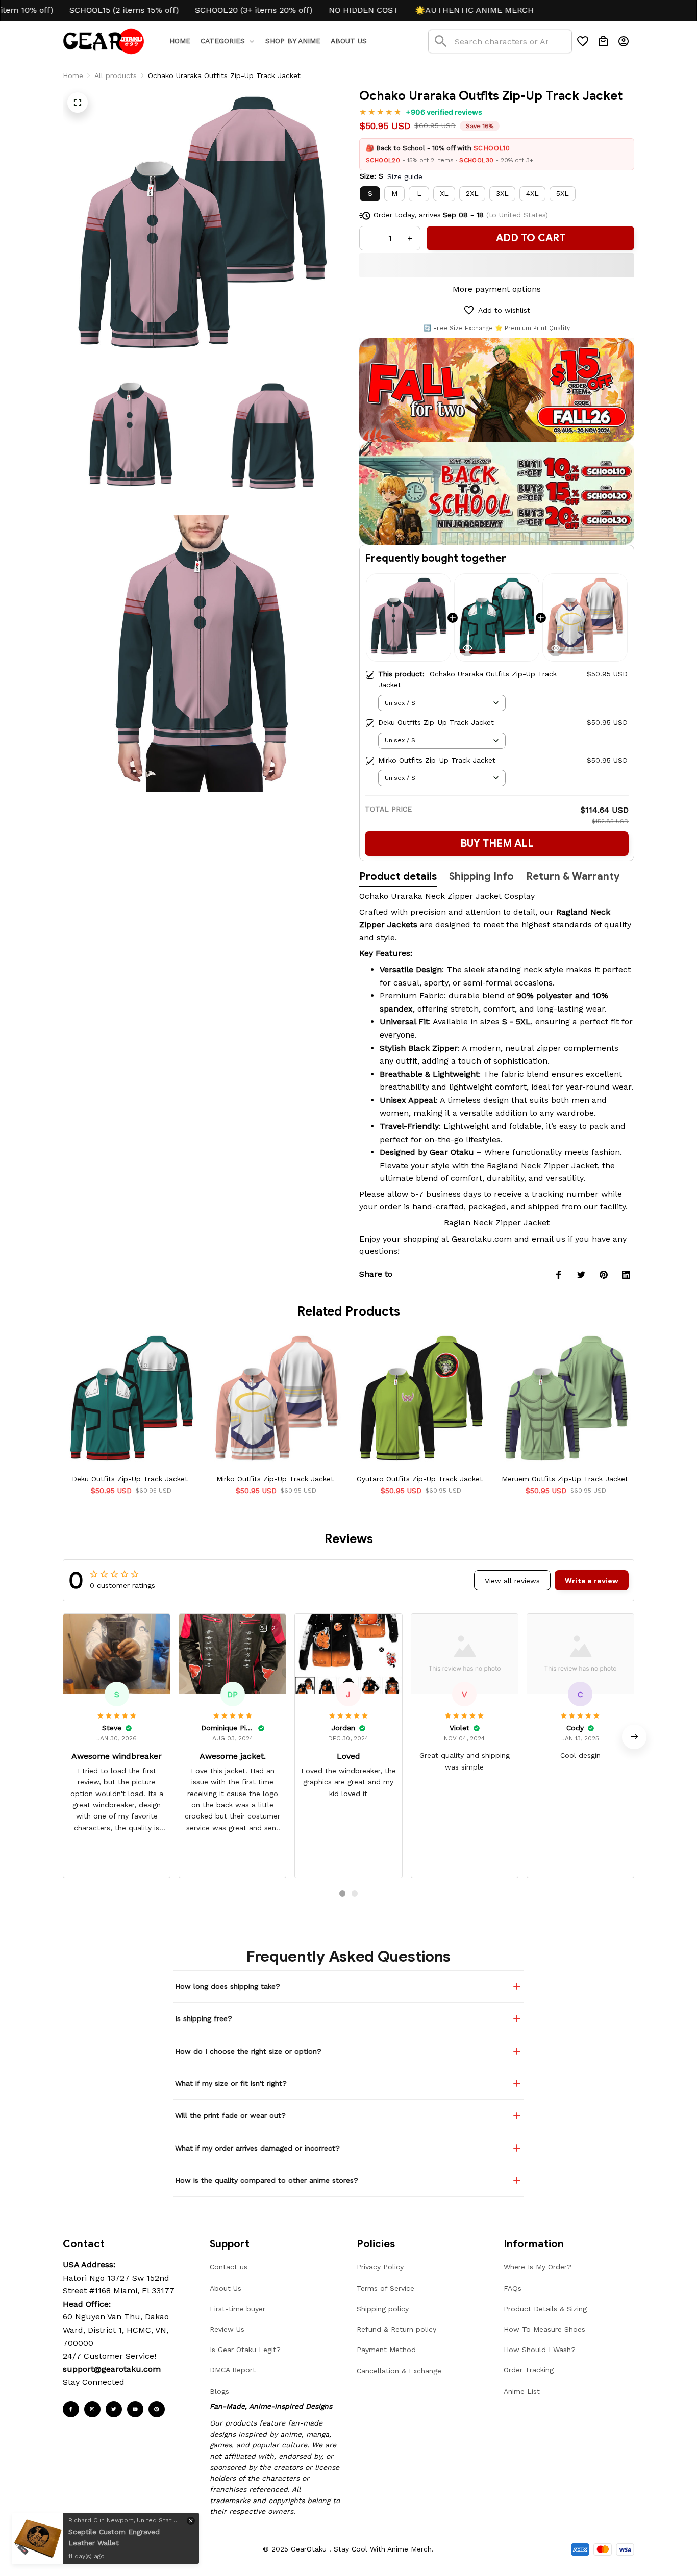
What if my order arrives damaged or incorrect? (257, 2148)
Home (73, 75)
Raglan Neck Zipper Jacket (497, 1222)
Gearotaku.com (482, 1239)
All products (116, 75)
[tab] (342, 1893)
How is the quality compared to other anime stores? (267, 2180)
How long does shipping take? (228, 1986)
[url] (112, 2369)
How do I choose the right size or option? (248, 2051)
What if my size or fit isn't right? (231, 2083)
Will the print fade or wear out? (230, 2115)
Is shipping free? (204, 2018)
